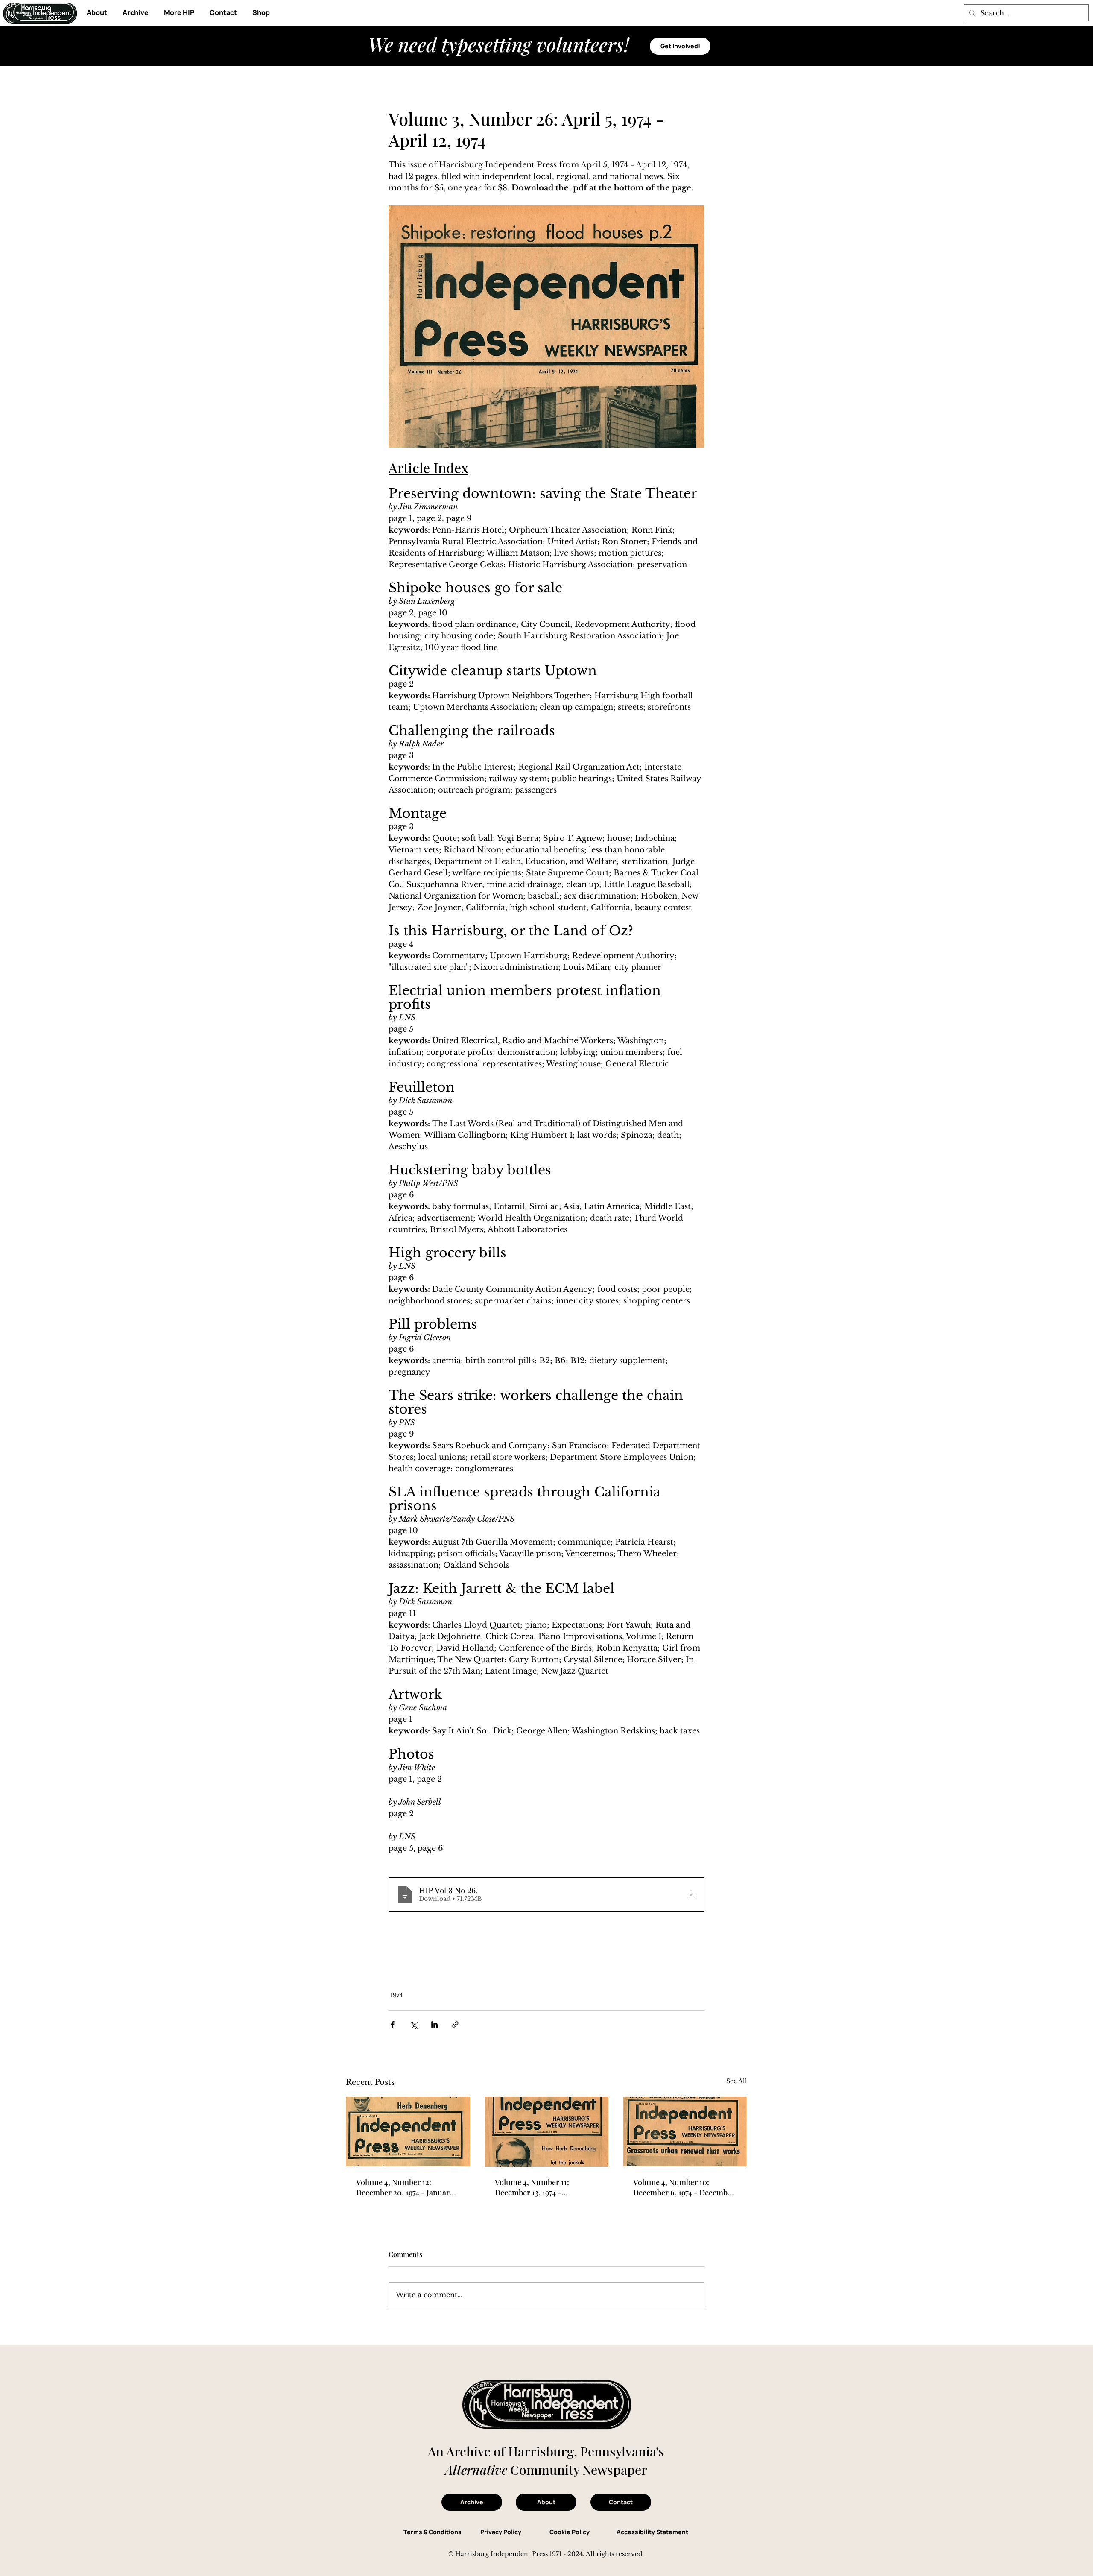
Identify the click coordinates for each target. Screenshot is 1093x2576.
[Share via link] (455, 2024)
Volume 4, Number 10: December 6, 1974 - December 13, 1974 (684, 2187)
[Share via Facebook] (393, 2024)
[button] (179, 13)
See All (737, 2081)
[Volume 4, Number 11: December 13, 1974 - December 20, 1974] (547, 2132)
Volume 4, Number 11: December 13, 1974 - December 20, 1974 (532, 2187)
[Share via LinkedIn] (434, 2024)
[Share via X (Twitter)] (414, 2024)
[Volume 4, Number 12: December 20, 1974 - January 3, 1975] (408, 2132)
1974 (397, 1995)
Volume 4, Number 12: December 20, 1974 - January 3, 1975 (405, 2187)
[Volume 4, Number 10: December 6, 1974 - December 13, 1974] (685, 2132)
